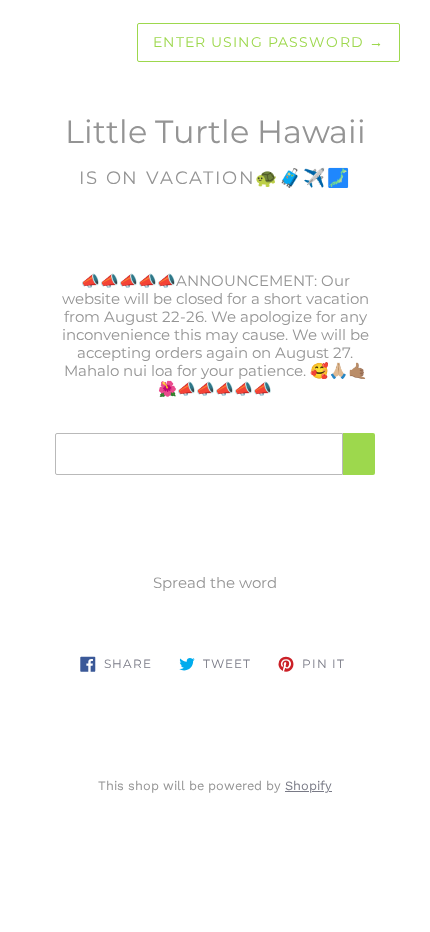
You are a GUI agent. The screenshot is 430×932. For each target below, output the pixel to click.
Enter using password (268, 42)
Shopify (308, 785)
